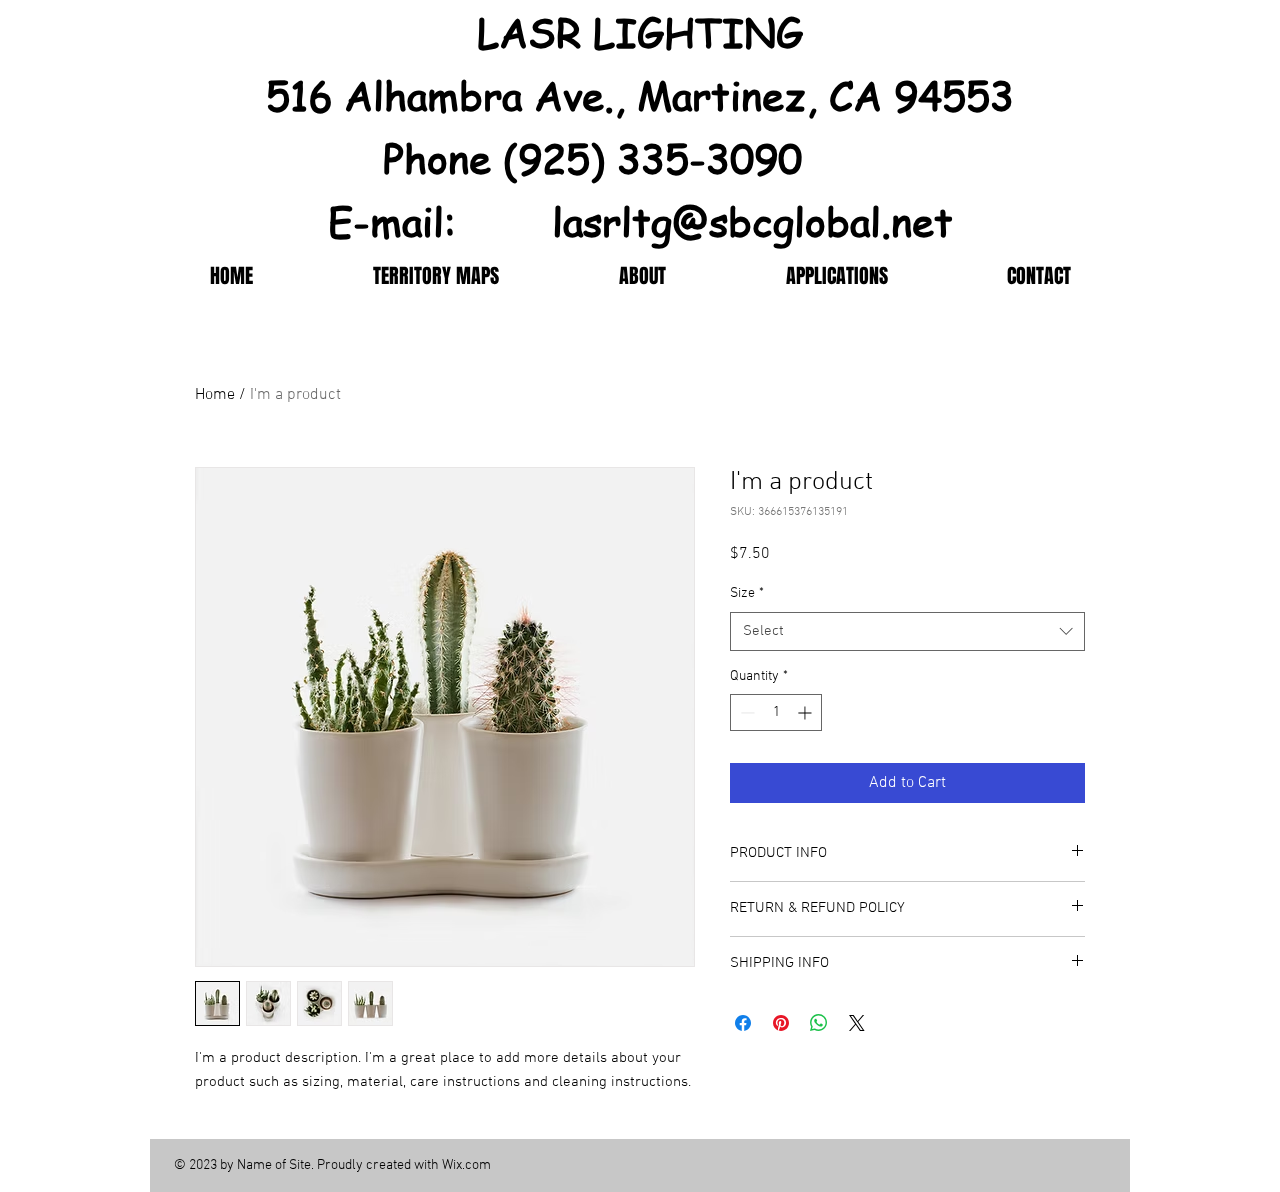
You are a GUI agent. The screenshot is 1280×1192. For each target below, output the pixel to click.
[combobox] (907, 631)
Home (215, 395)
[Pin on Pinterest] (781, 1023)
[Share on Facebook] (743, 1023)
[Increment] (806, 712)
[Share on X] (857, 1023)
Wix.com (466, 1165)
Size (747, 593)
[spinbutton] (776, 712)
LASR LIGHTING (640, 31)
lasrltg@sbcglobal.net (752, 220)
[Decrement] (745, 712)
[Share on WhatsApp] (819, 1023)
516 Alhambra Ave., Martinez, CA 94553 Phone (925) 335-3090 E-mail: (640, 157)
